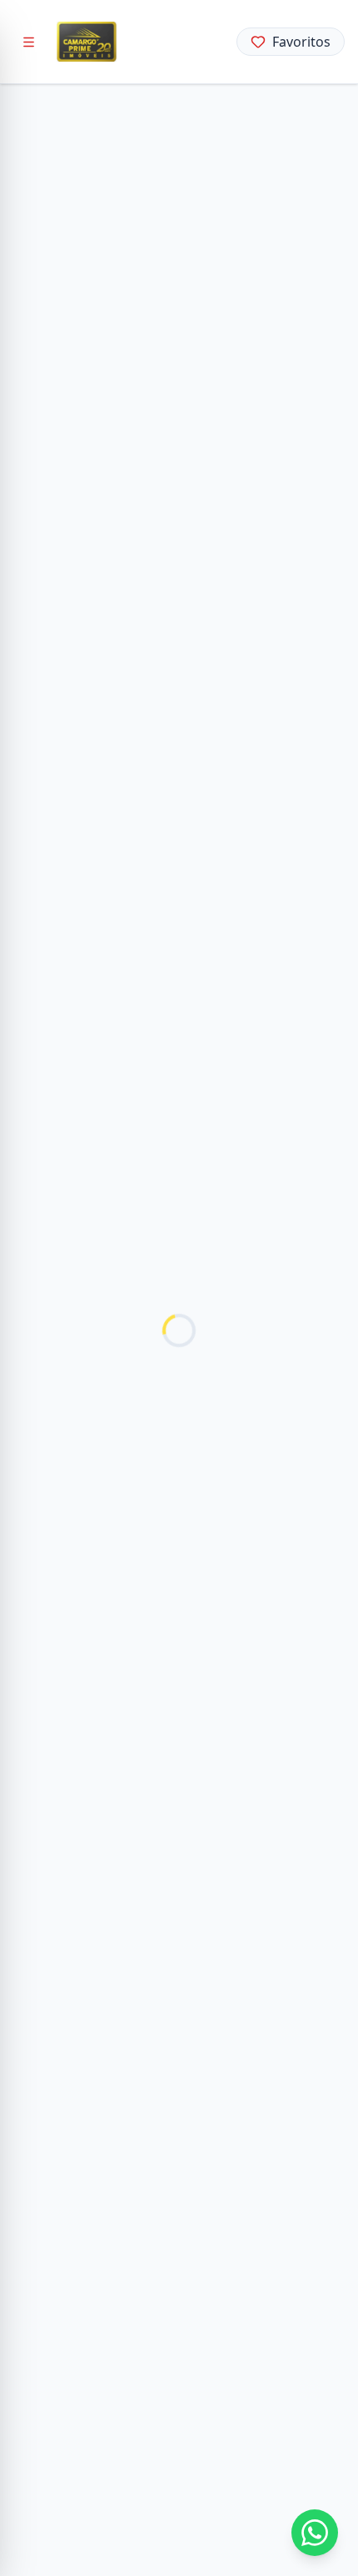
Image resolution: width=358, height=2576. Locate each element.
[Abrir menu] (28, 42)
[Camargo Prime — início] (87, 42)
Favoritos (301, 42)
